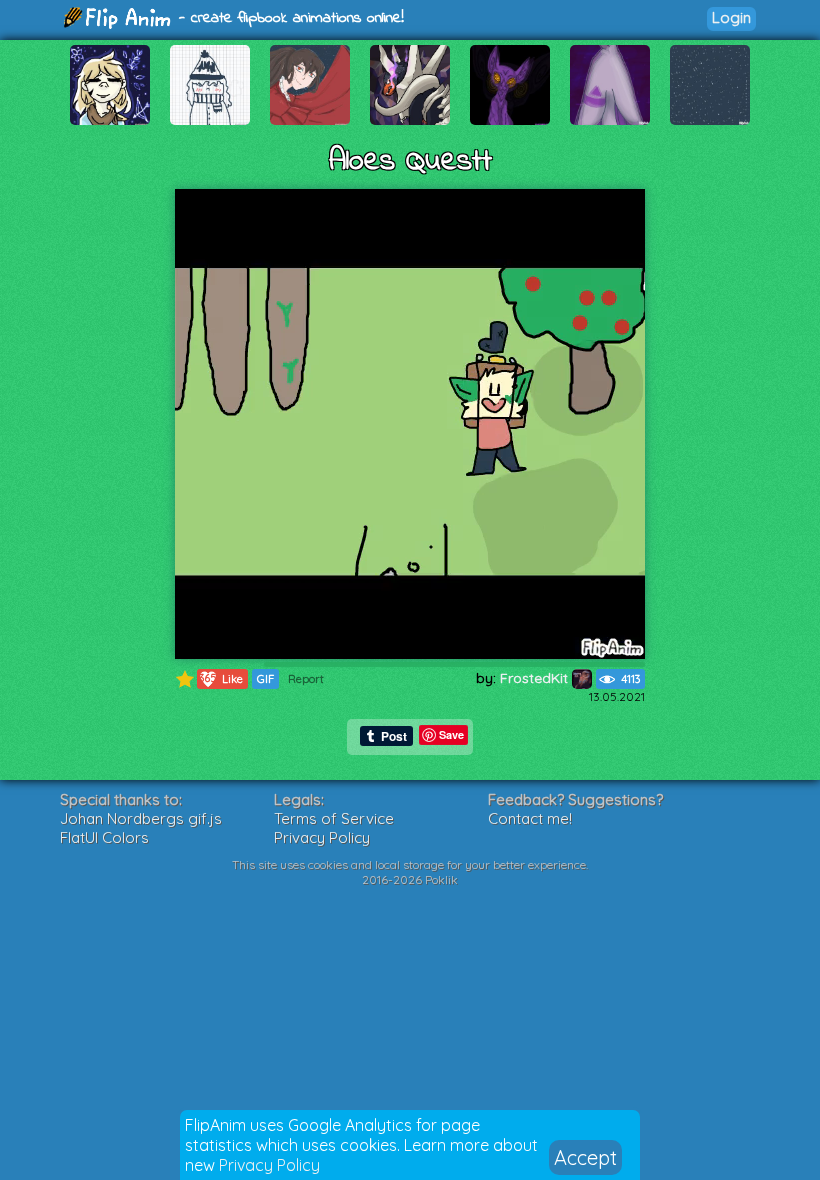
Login (731, 17)
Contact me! (530, 818)
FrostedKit (536, 678)
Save (451, 734)
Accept (585, 1157)
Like (221, 678)
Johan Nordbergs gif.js (141, 818)
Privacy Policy (269, 1165)
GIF (265, 679)
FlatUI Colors (104, 837)
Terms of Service (334, 818)
